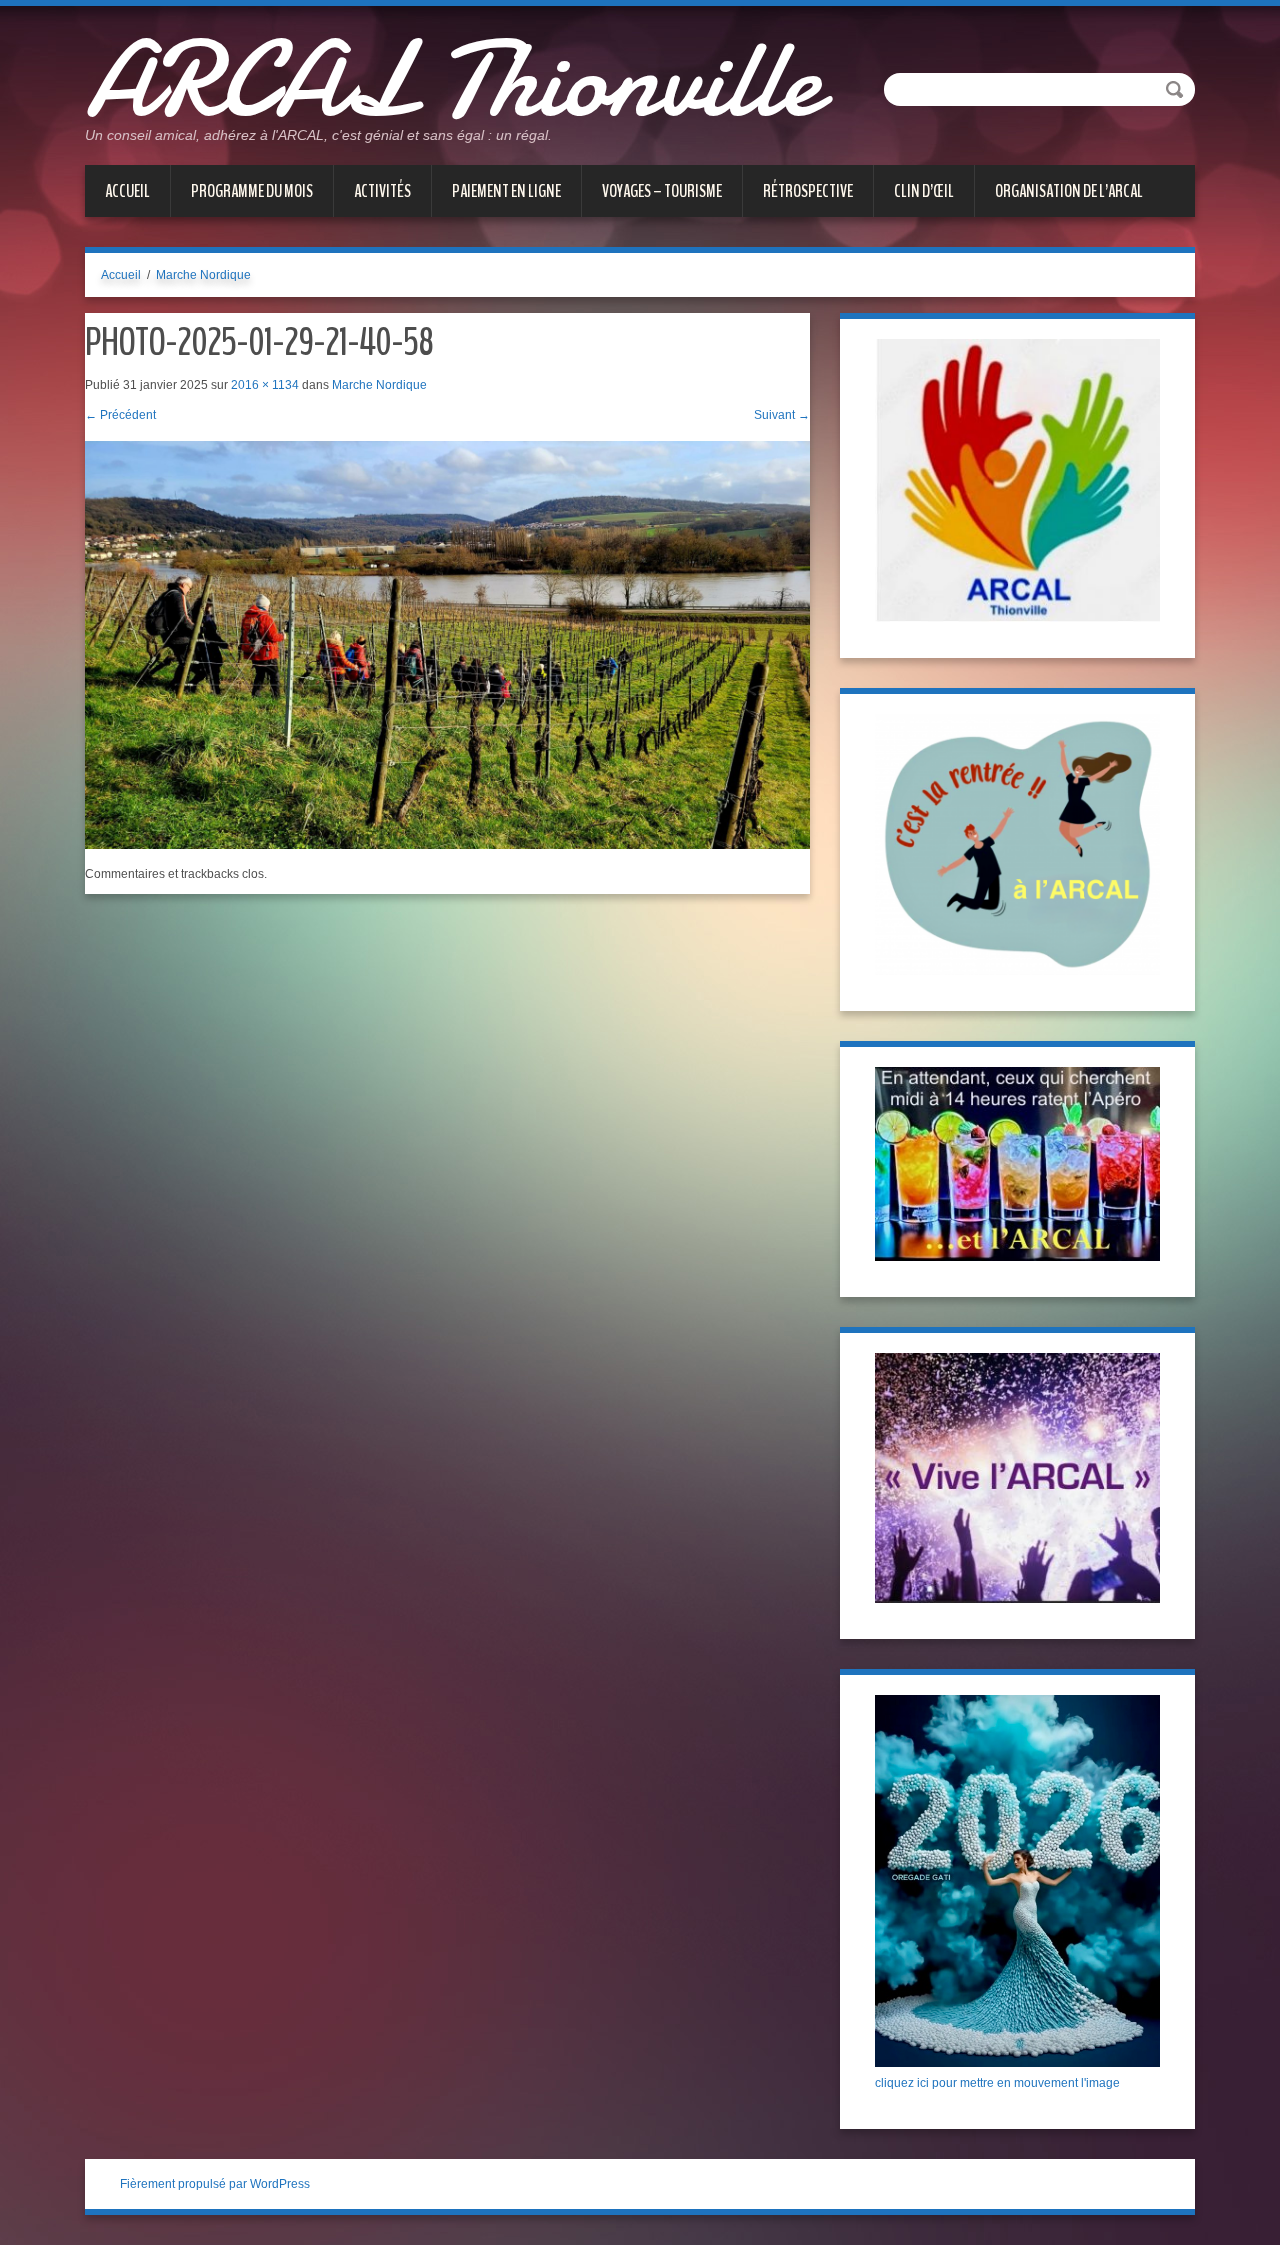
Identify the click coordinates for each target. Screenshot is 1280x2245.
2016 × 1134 (265, 385)
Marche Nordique (203, 275)
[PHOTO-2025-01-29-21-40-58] (447, 644)
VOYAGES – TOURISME (662, 191)
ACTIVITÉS (382, 191)
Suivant (782, 415)
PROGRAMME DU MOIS (252, 191)
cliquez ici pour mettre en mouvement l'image (997, 2083)
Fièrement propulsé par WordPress (215, 2184)
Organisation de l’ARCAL (1069, 191)
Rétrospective (808, 191)
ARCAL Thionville (452, 80)
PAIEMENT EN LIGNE (506, 191)
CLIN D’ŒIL (924, 191)
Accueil (127, 191)
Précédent (120, 415)
